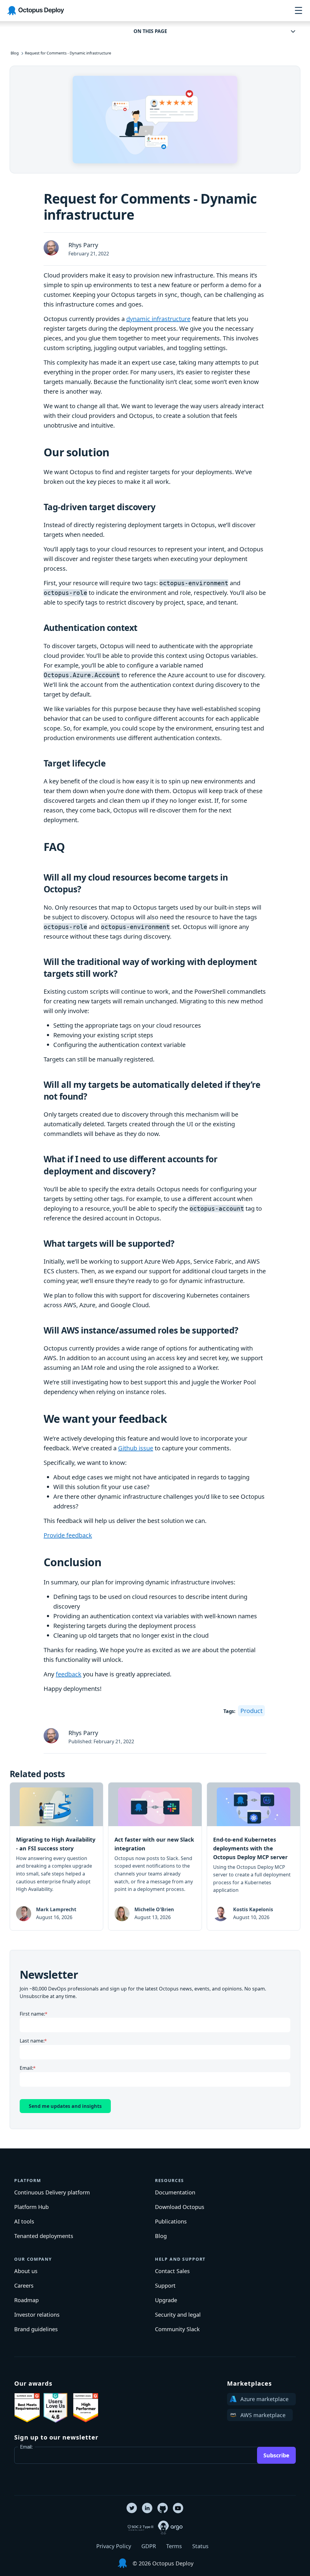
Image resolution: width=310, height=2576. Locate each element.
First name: (32, 2014)
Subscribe (276, 2455)
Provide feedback (68, 1535)
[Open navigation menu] (298, 11)
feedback (69, 1674)
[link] (56, 1856)
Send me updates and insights (65, 2106)
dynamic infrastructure (158, 319)
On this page (150, 31)
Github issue (136, 1448)
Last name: (32, 2041)
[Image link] (27, 2408)
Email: (26, 2068)
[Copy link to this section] (115, 453)
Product (251, 1711)
